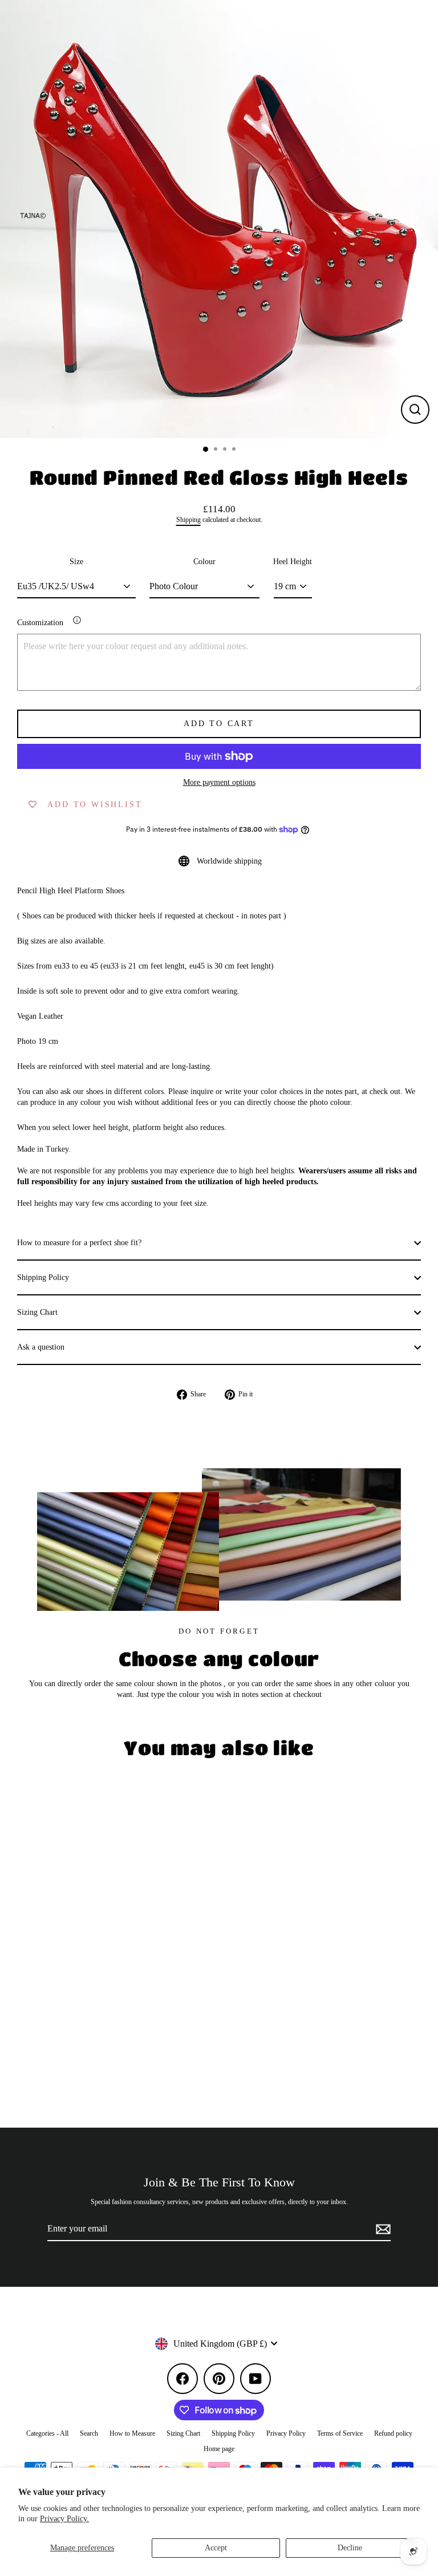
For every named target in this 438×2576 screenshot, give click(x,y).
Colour (204, 562)
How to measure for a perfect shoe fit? (79, 1243)
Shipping (188, 520)
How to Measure (132, 2433)
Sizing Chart (37, 1312)
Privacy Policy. (64, 2519)
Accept (216, 2548)
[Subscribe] (382, 2229)
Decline (350, 2548)
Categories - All (47, 2433)
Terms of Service (340, 2433)
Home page (219, 2449)
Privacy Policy (286, 2433)
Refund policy (393, 2433)
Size (76, 562)
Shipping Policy (43, 1277)
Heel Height (293, 562)
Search (89, 2433)
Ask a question (41, 1347)
